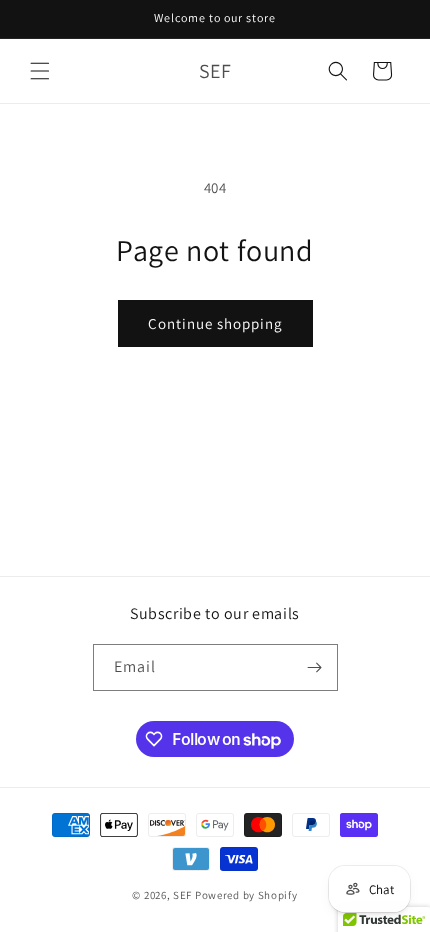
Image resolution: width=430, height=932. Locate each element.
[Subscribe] (315, 667)
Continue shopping (215, 323)
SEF (182, 895)
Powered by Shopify (246, 895)
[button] (40, 71)
